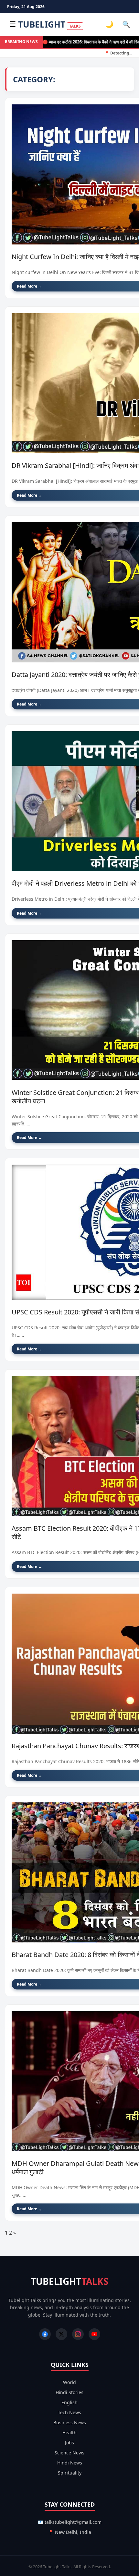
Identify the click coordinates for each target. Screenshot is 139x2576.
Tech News (69, 2412)
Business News (70, 2422)
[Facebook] (45, 2334)
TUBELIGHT (49, 24)
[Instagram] (78, 2334)
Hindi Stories (69, 2392)
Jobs (69, 2443)
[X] (61, 2334)
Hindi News (70, 2463)
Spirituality (70, 2473)
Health (69, 2433)
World (69, 2382)
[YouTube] (94, 2334)
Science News (69, 2453)
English (69, 2402)
